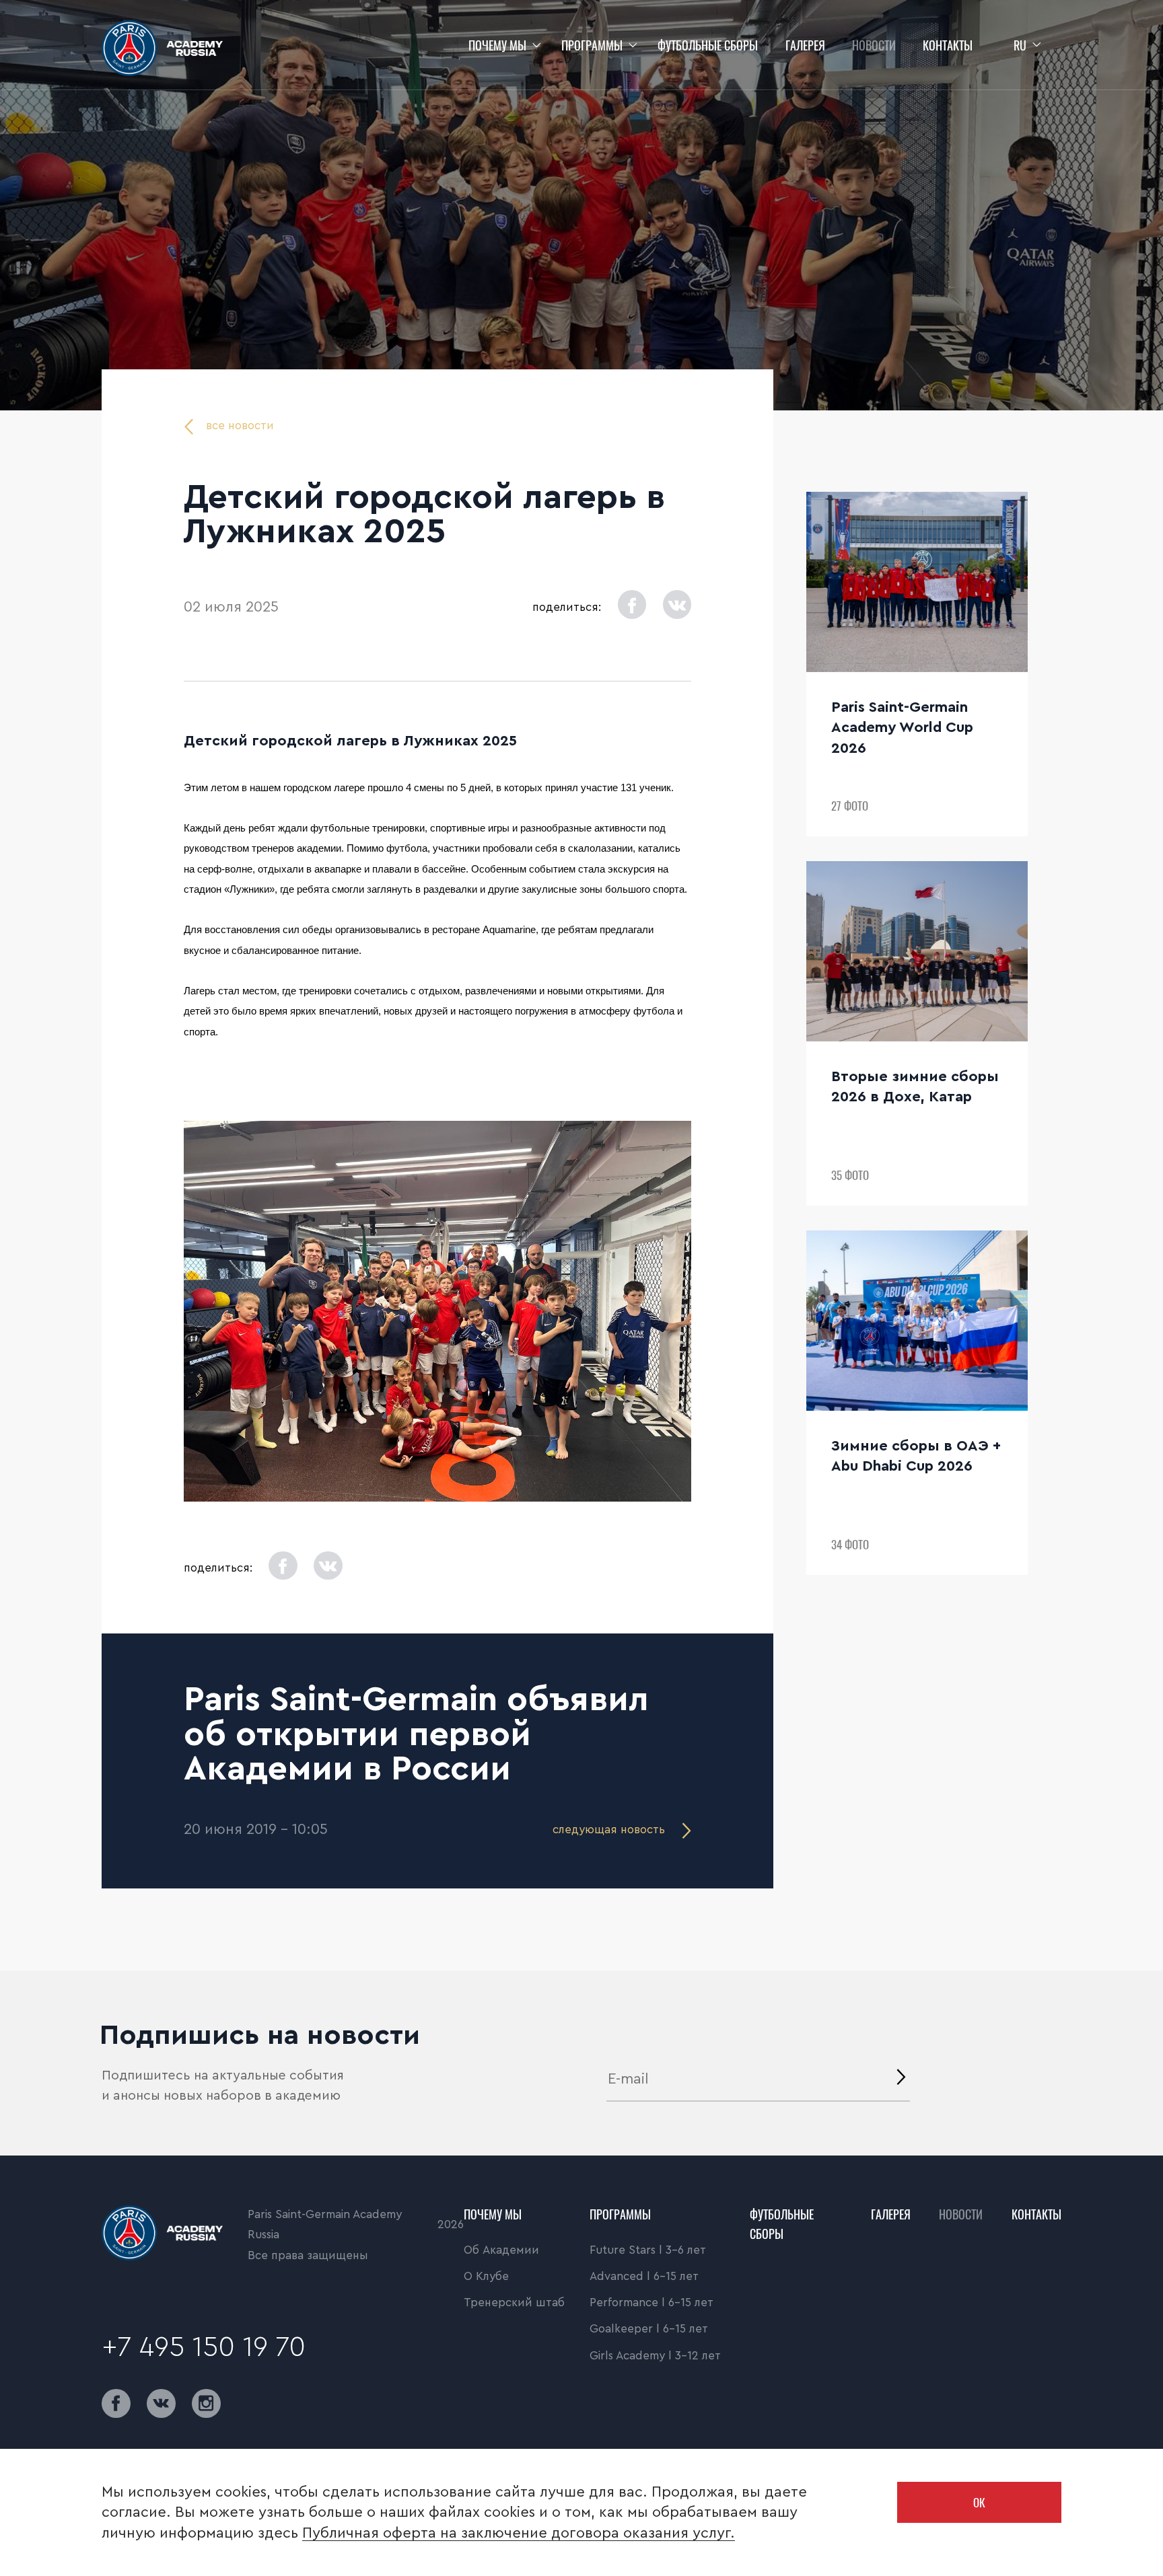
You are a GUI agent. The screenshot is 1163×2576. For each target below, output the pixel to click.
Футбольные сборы (708, 45)
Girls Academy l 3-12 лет (655, 2356)
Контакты (948, 45)
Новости (874, 45)
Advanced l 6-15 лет (644, 2276)
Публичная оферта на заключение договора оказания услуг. (519, 2533)
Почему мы (497, 45)
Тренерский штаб (514, 2303)
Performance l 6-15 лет (651, 2303)
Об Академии (501, 2250)
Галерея (805, 45)
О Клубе (486, 2276)
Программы (592, 45)
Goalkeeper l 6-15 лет (649, 2329)
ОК (979, 2502)
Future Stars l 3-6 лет (648, 2250)
